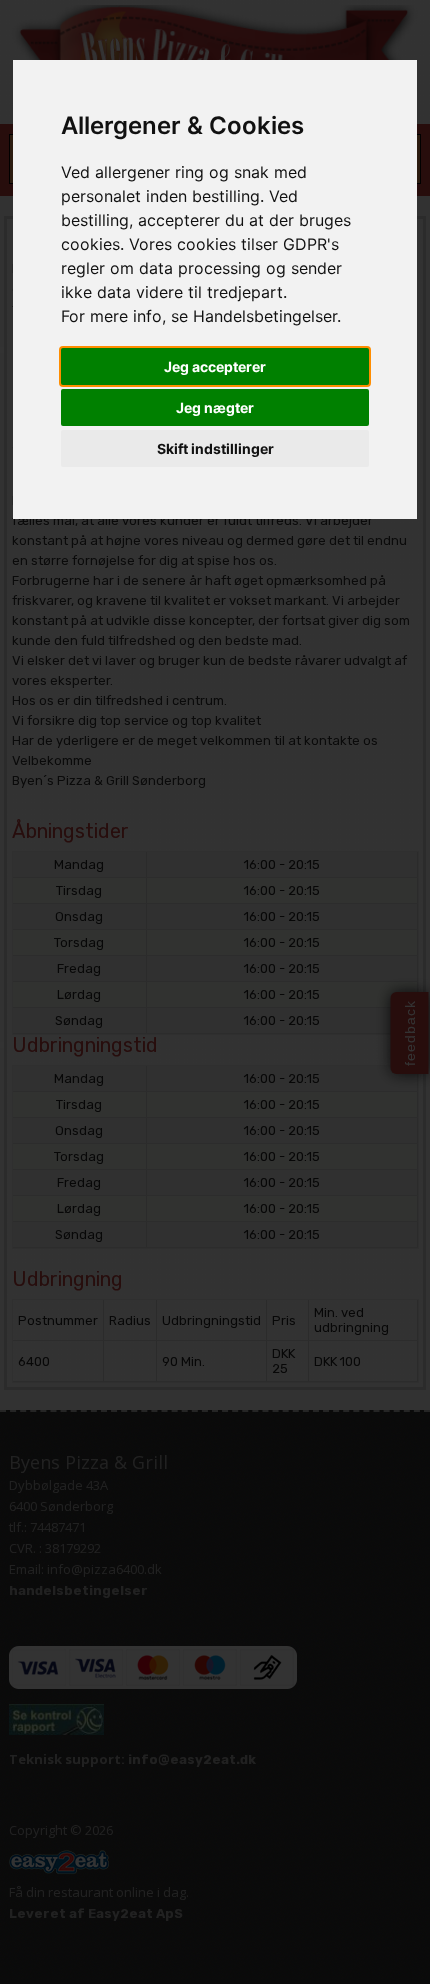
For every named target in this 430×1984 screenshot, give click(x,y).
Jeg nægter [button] (215, 407)
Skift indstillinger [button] (215, 448)
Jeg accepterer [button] (215, 366)
